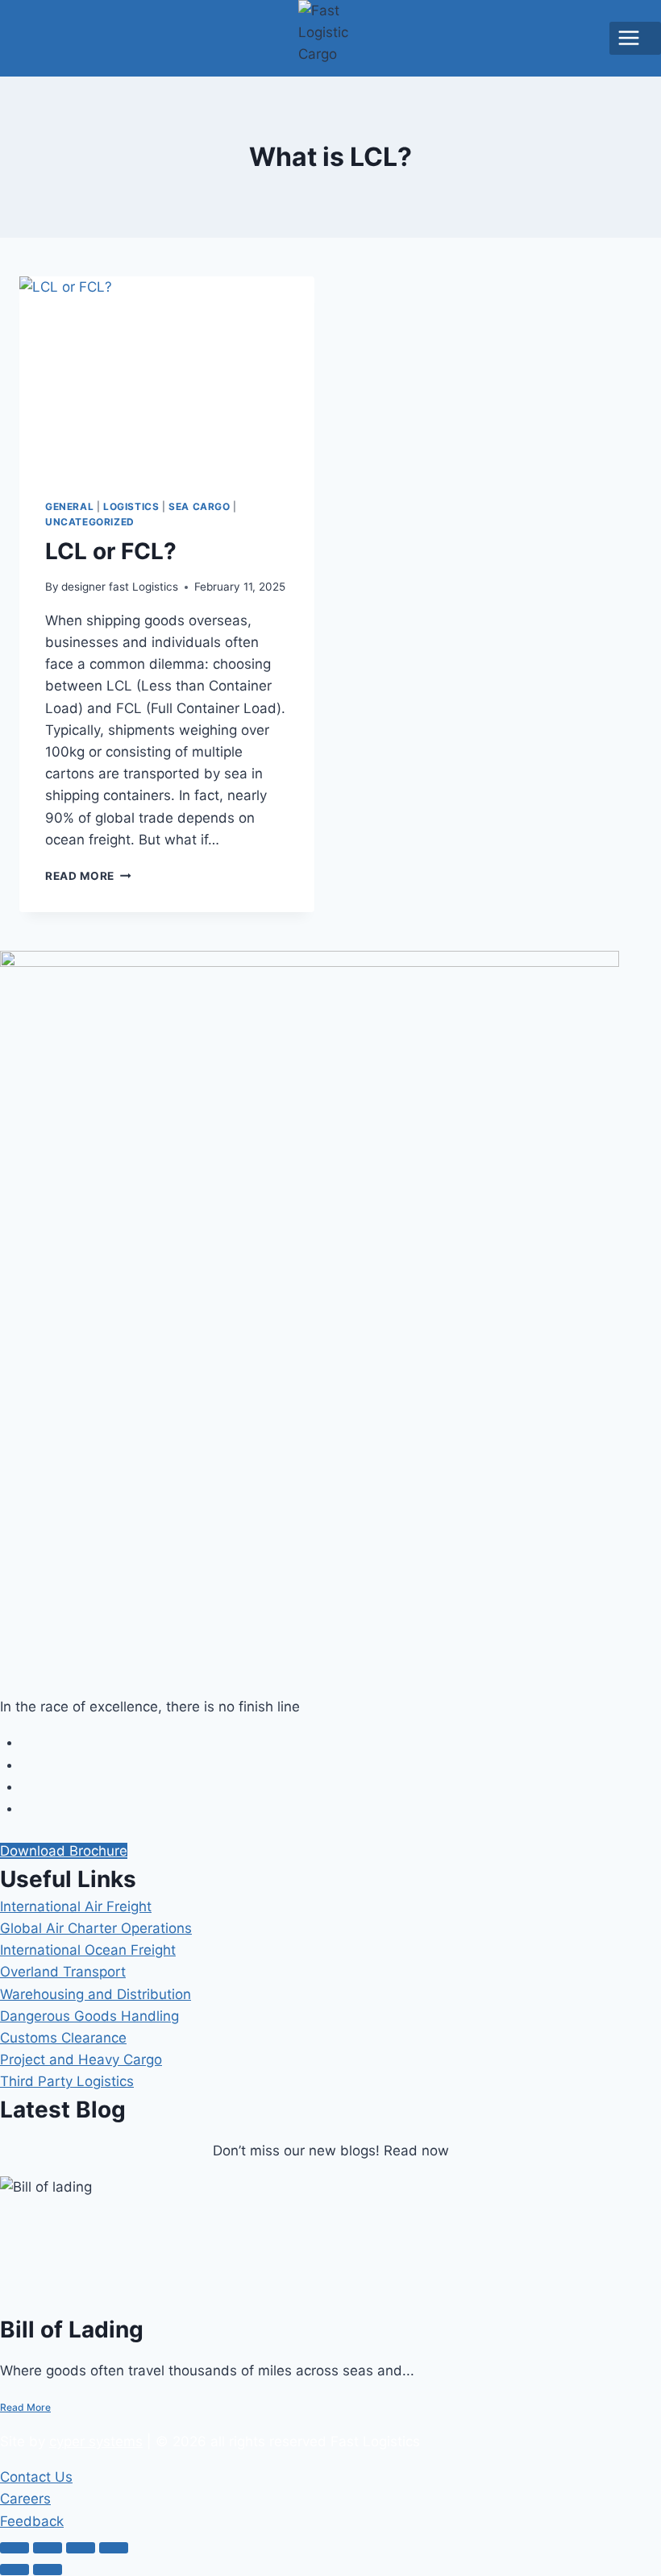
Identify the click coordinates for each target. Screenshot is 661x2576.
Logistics (131, 506)
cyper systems (96, 2441)
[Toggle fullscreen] (48, 2548)
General (69, 506)
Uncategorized (90, 522)
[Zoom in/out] (15, 2548)
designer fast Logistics (120, 587)
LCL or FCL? (111, 551)
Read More (88, 876)
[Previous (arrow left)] (15, 2570)
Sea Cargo (199, 506)
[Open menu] (635, 38)
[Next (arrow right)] (48, 2570)
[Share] (81, 2548)
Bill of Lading (72, 2329)
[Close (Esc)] (114, 2548)
